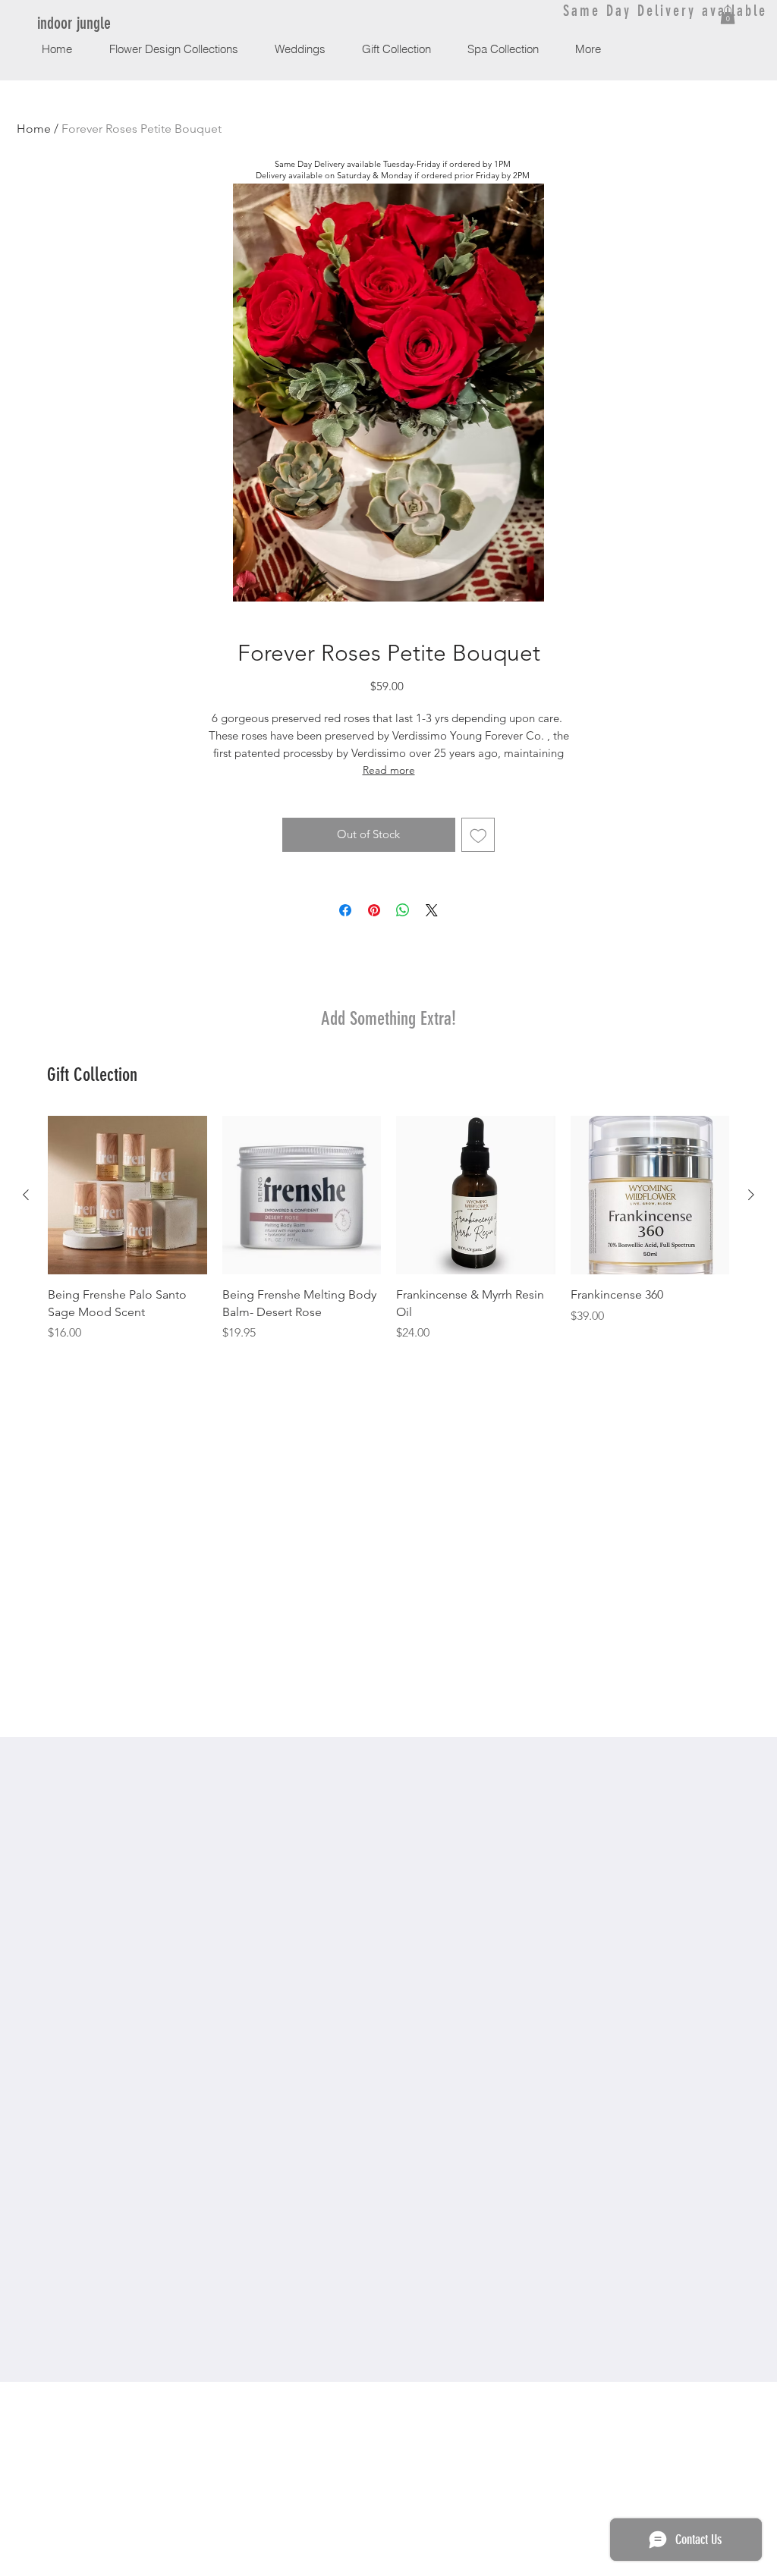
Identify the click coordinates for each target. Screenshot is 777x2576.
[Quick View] (127, 1195)
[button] (728, 15)
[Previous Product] (26, 1195)
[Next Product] (751, 1195)
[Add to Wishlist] (478, 835)
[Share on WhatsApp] (403, 910)
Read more (389, 770)
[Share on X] (432, 910)
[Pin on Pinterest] (374, 910)
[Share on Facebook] (345, 910)
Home (34, 129)
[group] (388, 1229)
